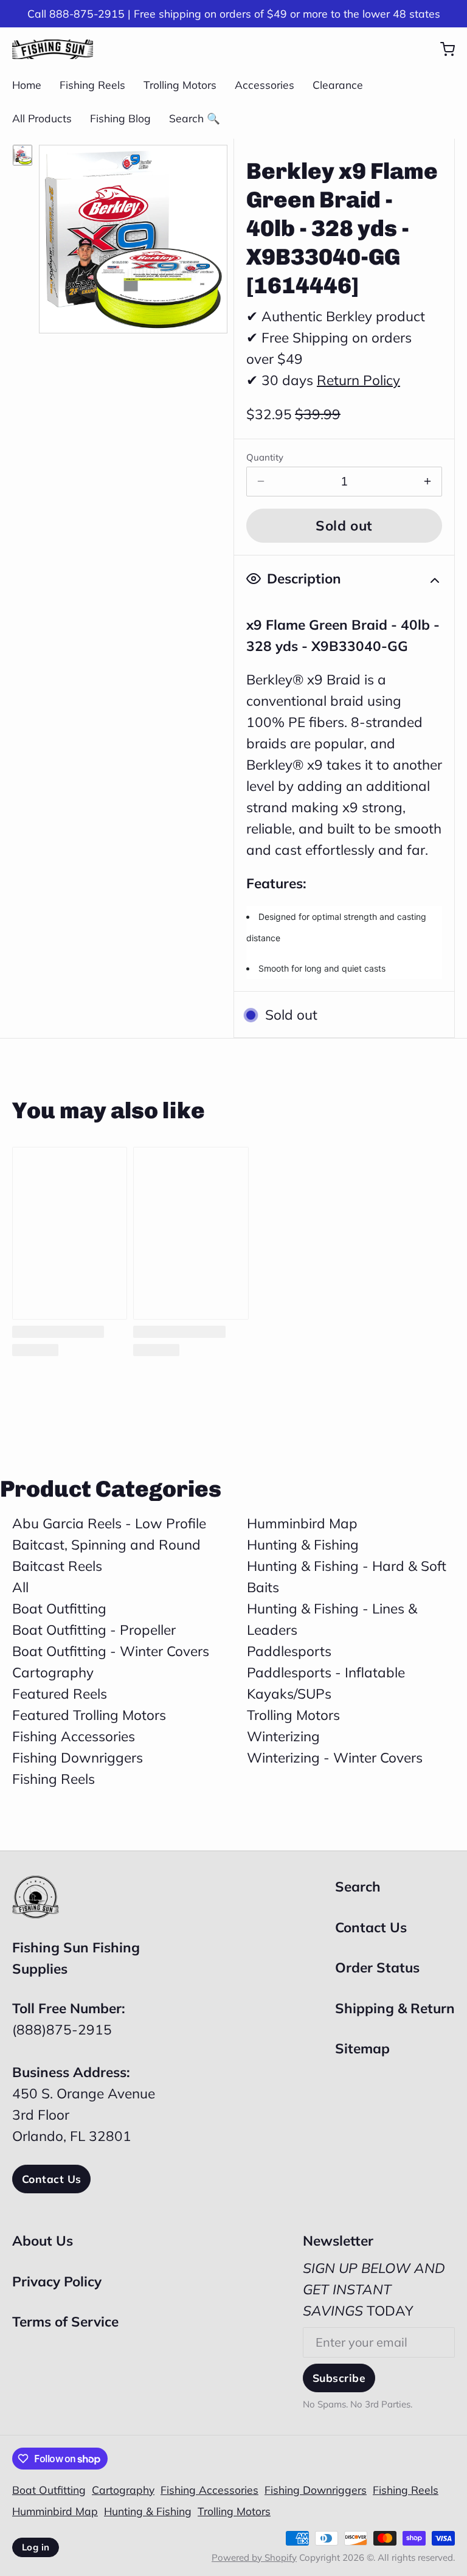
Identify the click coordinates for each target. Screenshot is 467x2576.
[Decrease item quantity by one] (261, 482)
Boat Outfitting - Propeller (94, 1630)
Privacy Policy (57, 2281)
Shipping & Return (395, 2008)
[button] (344, 526)
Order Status (377, 1967)
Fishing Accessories (74, 1736)
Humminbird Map (302, 1523)
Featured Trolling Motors (89, 1715)
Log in (36, 2547)
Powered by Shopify (254, 2557)
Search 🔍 (195, 118)
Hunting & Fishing (303, 1544)
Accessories (265, 85)
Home (27, 85)
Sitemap (362, 2048)
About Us (43, 2240)
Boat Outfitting (59, 1608)
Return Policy (358, 380)
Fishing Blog (120, 118)
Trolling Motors (180, 85)
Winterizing (283, 1736)
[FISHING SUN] (53, 49)
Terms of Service (65, 2321)
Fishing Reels (92, 85)
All (20, 1587)
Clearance (338, 85)
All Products (42, 118)
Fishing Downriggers (78, 1757)
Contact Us (51, 2179)
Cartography (53, 1672)
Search (358, 1886)
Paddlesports (289, 1651)
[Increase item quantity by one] (427, 482)
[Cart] (441, 49)
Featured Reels (60, 1694)
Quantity (265, 457)
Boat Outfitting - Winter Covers (111, 1651)
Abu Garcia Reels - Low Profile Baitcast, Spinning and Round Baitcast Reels (109, 1544)
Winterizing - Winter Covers (335, 1757)
